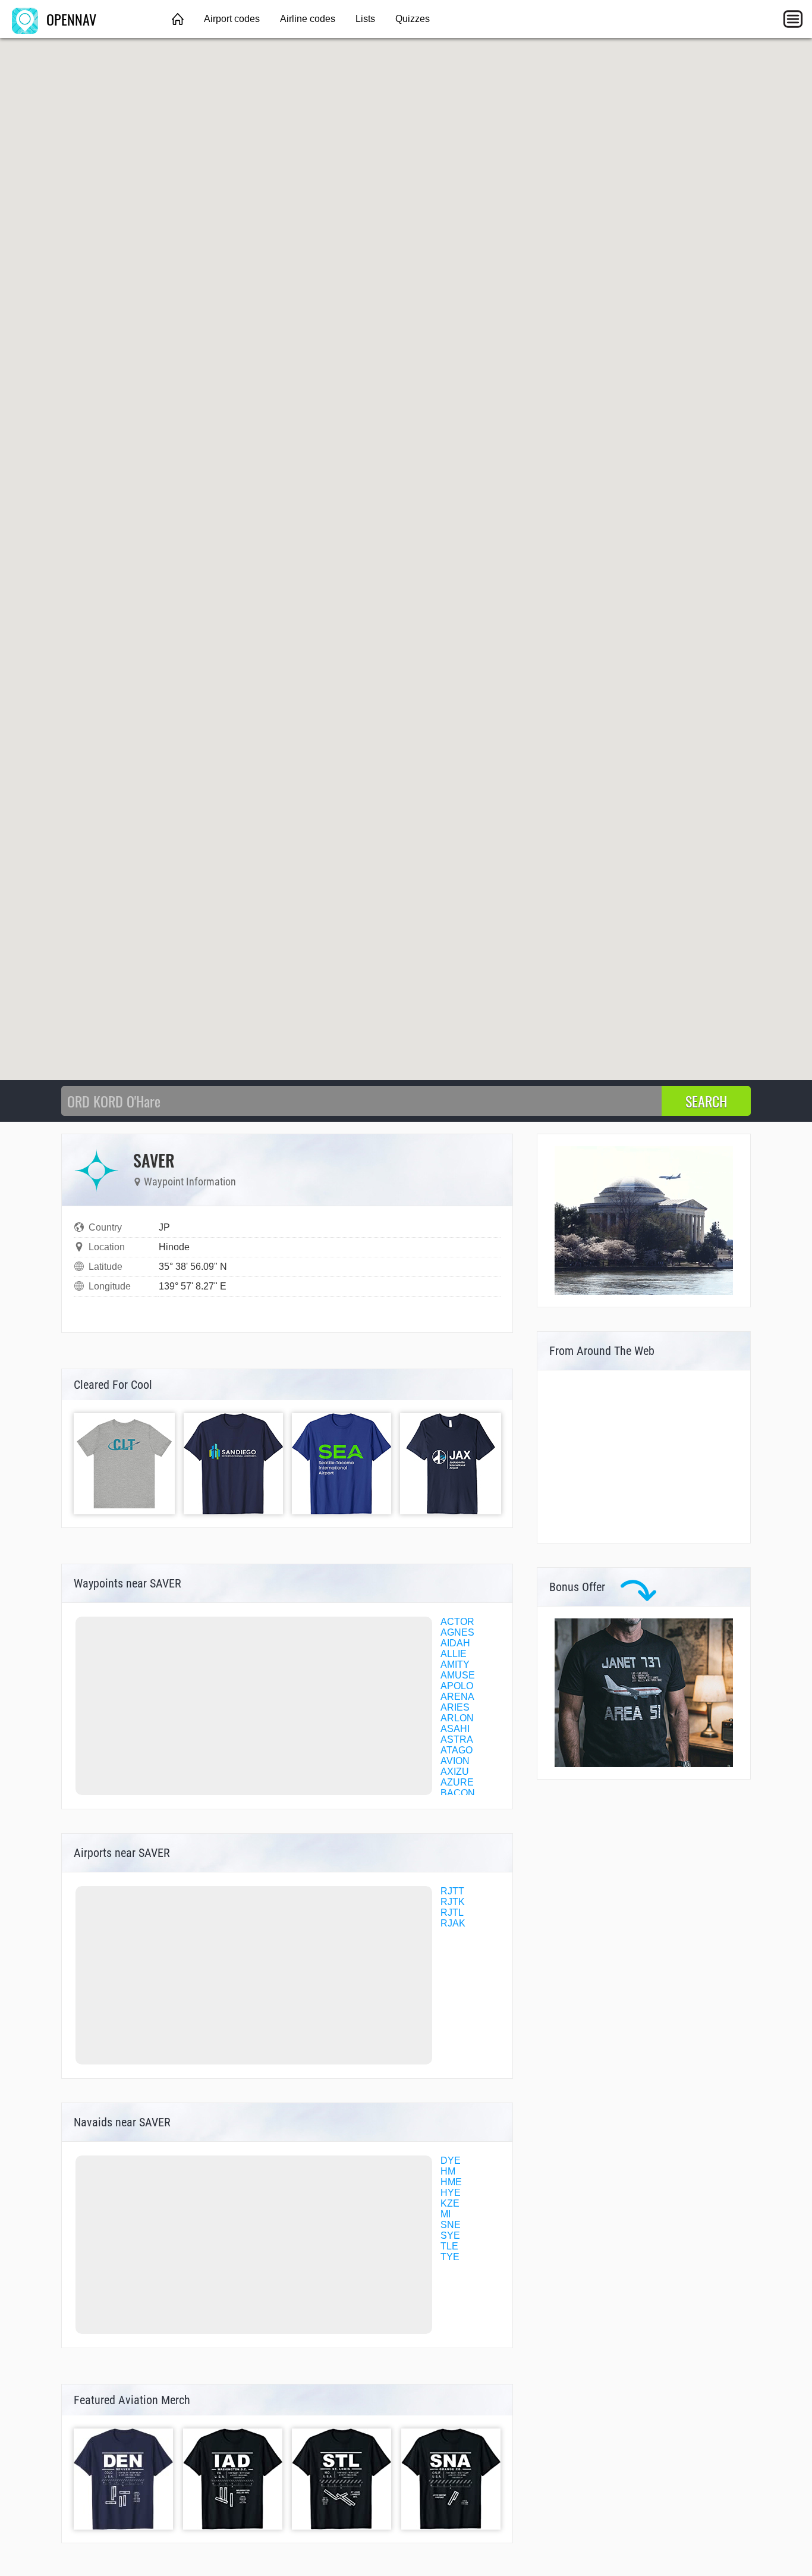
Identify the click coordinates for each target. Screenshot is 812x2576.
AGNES (457, 1632)
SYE (450, 2235)
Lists (365, 19)
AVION (455, 1761)
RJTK (453, 1902)
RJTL (452, 1913)
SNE (451, 2225)
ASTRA (457, 1739)
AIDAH (455, 1643)
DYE (451, 2161)
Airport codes (232, 19)
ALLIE (454, 1654)
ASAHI (455, 1729)
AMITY (455, 1664)
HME (451, 2182)
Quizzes (413, 19)
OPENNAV (70, 19)
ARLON (457, 1718)
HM (448, 2171)
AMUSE (458, 1675)
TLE (449, 2246)
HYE (451, 2193)
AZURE (457, 1782)
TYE (450, 2257)
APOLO (457, 1686)
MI (446, 2214)
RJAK (453, 1923)
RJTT (452, 1891)
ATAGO (457, 1750)
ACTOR (457, 1622)
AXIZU (455, 1772)
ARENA (457, 1697)
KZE (450, 2203)
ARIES (455, 1707)
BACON (458, 1793)
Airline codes (308, 19)
